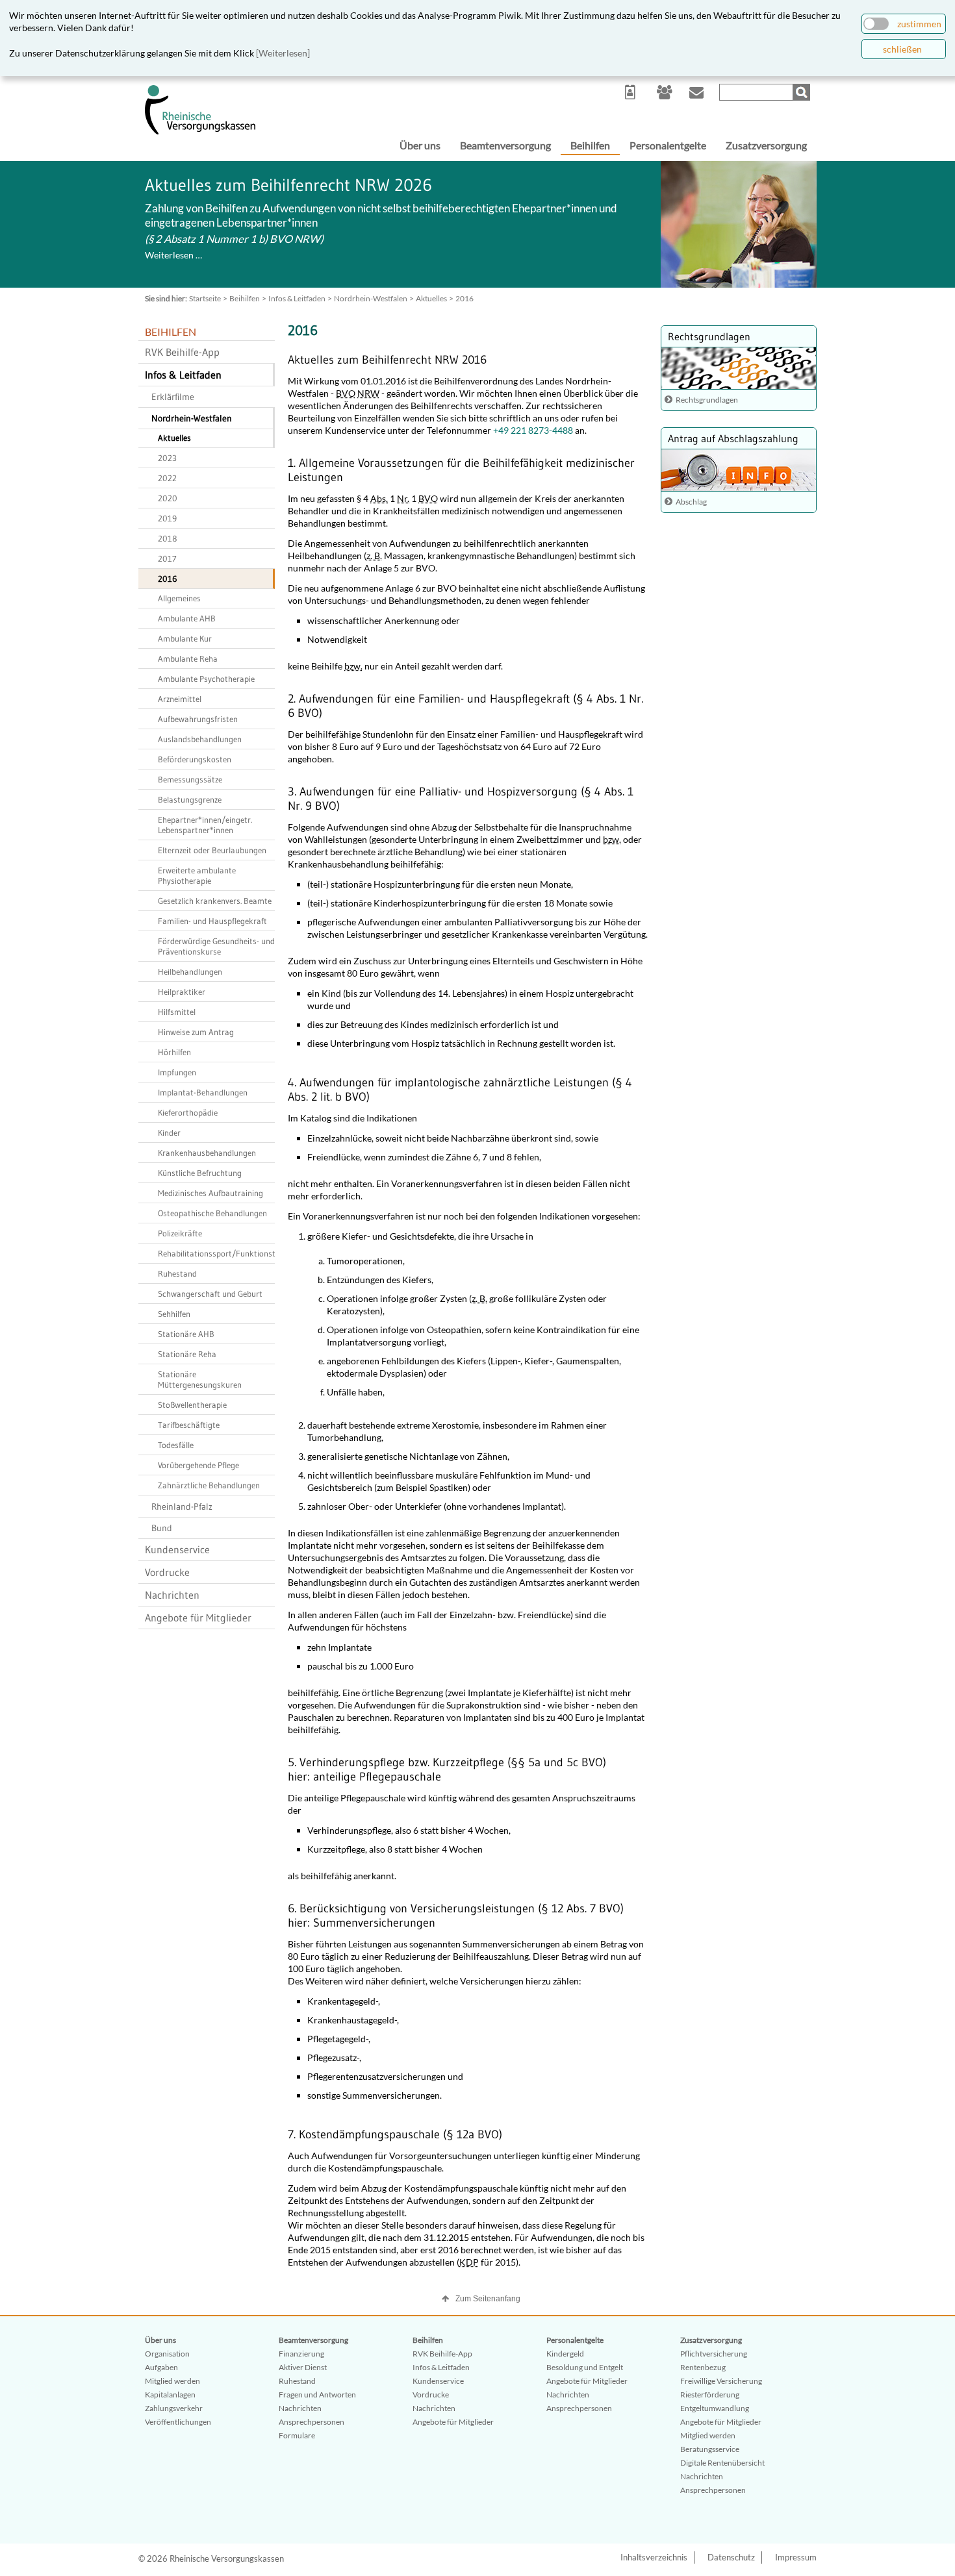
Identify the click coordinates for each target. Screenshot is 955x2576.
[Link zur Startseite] (200, 131)
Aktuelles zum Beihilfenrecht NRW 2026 (288, 185)
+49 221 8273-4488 (533, 430)
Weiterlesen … (173, 255)
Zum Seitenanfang (488, 2299)
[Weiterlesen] (283, 53)
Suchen (803, 92)
